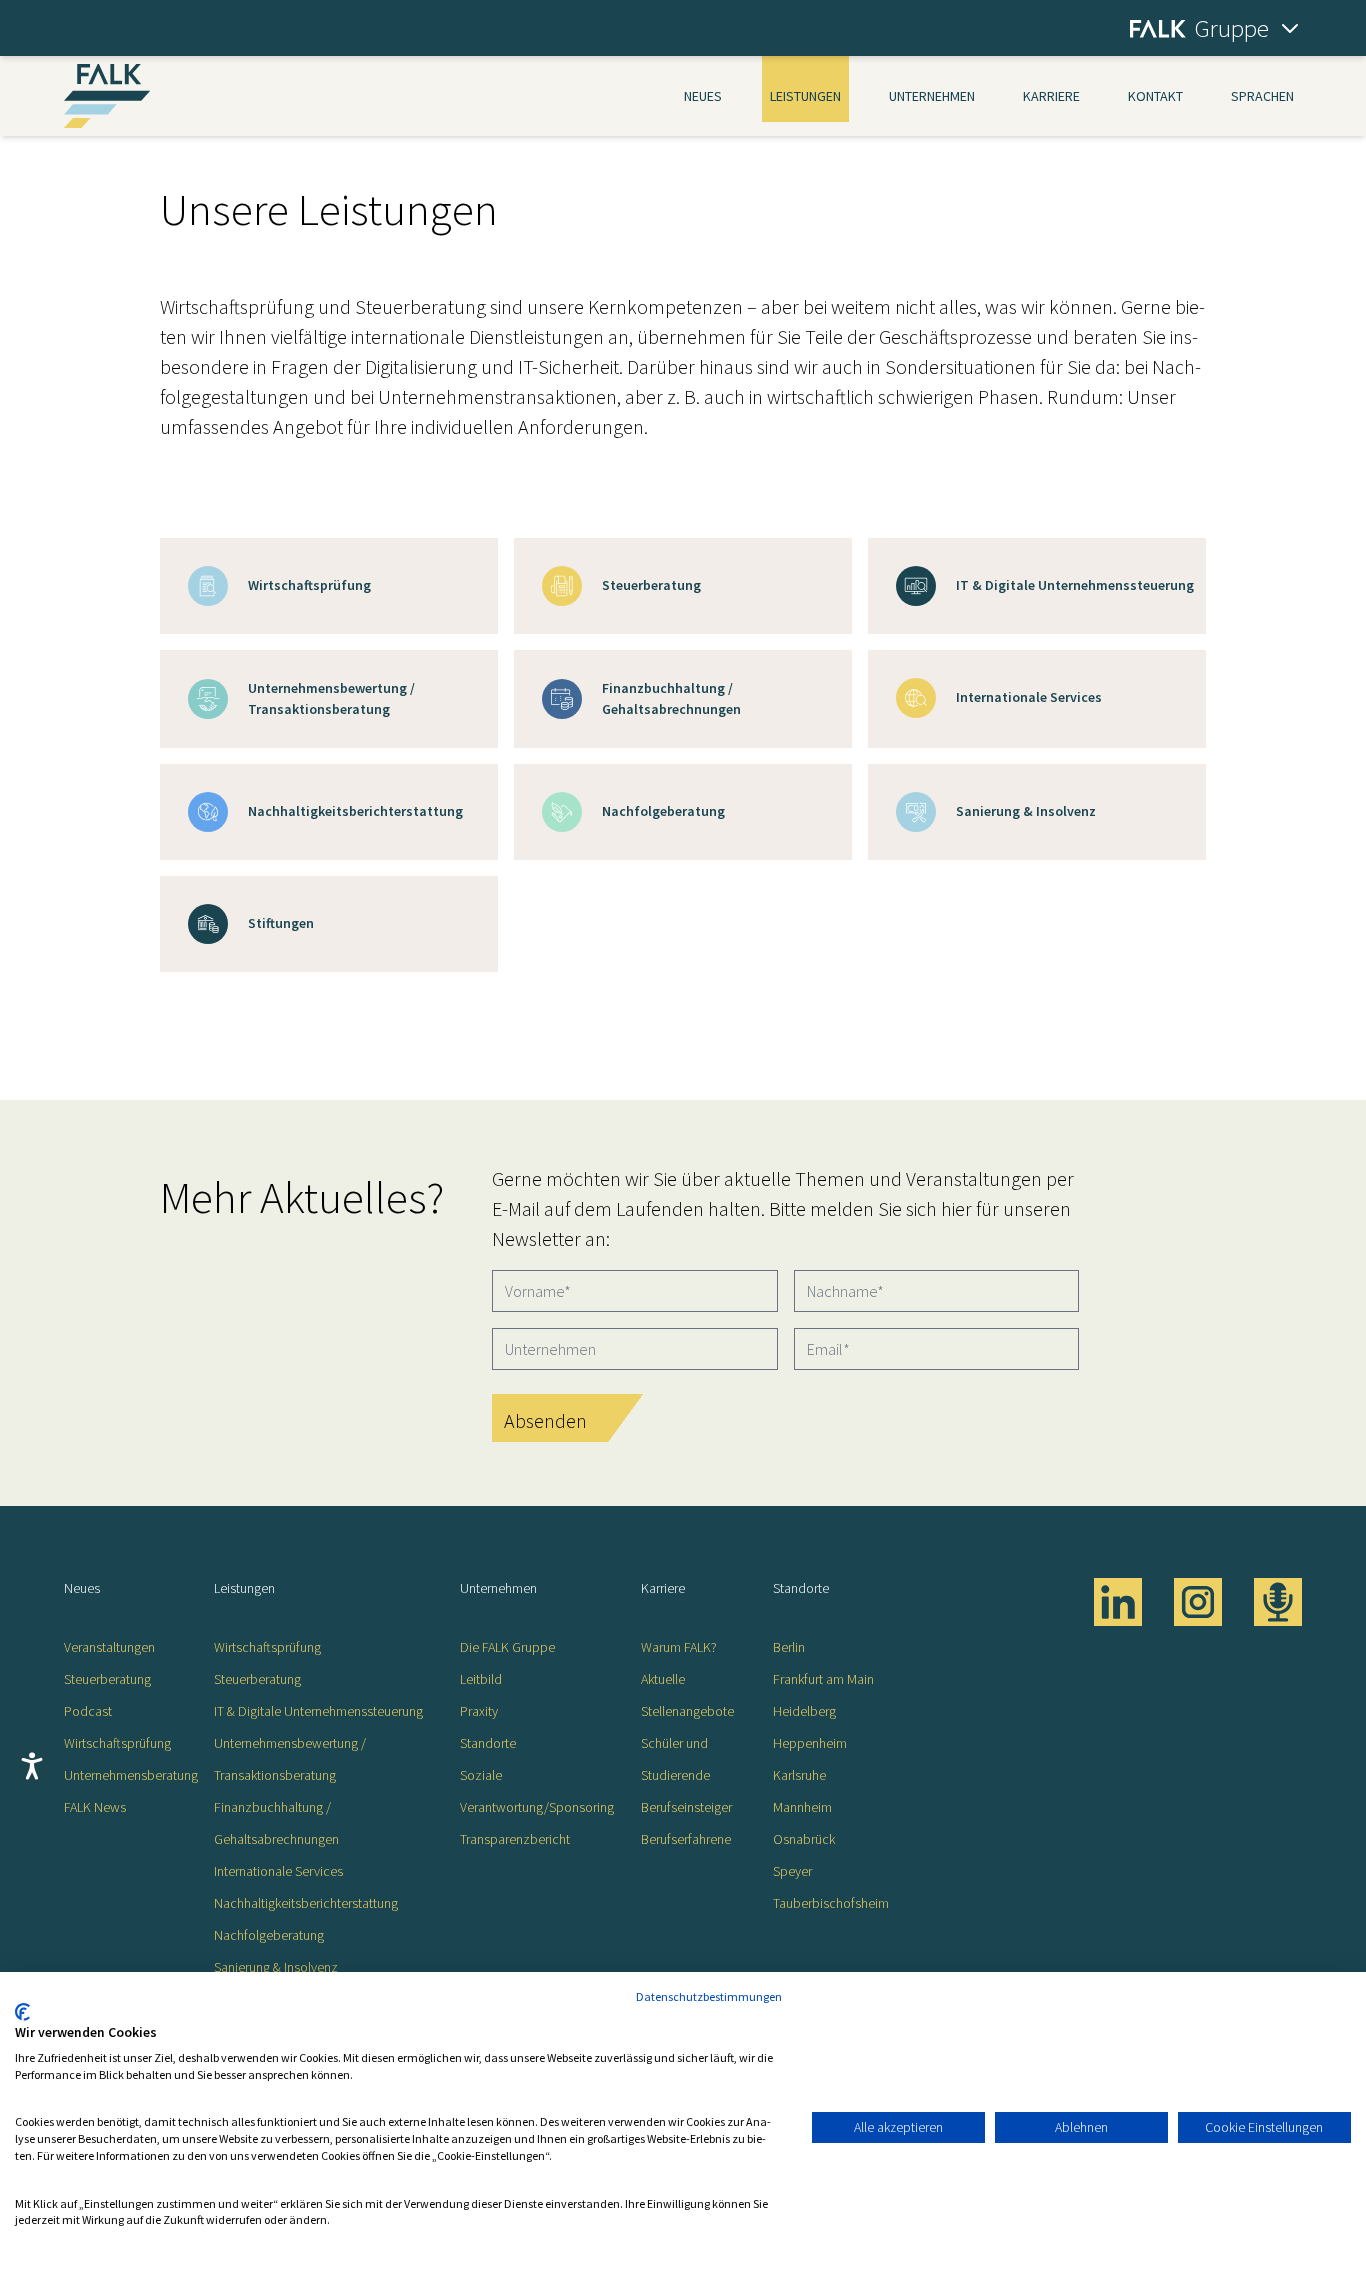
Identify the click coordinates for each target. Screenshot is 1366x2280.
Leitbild (481, 1679)
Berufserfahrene (686, 1839)
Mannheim (802, 1807)
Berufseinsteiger (686, 1807)
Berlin (789, 1647)
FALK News (95, 1807)
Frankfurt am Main (823, 1679)
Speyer (792, 1871)
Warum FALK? (679, 1647)
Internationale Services (278, 1871)
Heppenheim (810, 1743)
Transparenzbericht (515, 1839)
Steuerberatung (107, 1679)
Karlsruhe (799, 1775)
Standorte (488, 1743)
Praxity (479, 1711)
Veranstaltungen (109, 1647)
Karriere (1051, 96)
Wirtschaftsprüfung (117, 1743)
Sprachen (1262, 96)
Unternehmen (932, 96)
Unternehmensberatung (131, 1775)
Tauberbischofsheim (831, 1903)
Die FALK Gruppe (507, 1647)
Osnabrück (804, 1839)
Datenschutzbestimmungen (709, 1996)
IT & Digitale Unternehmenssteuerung (318, 1711)
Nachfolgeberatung (269, 1935)
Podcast (88, 1711)
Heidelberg (804, 1711)
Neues (703, 96)
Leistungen (805, 96)
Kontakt (1155, 96)
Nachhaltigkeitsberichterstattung (306, 1903)
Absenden (545, 1420)
